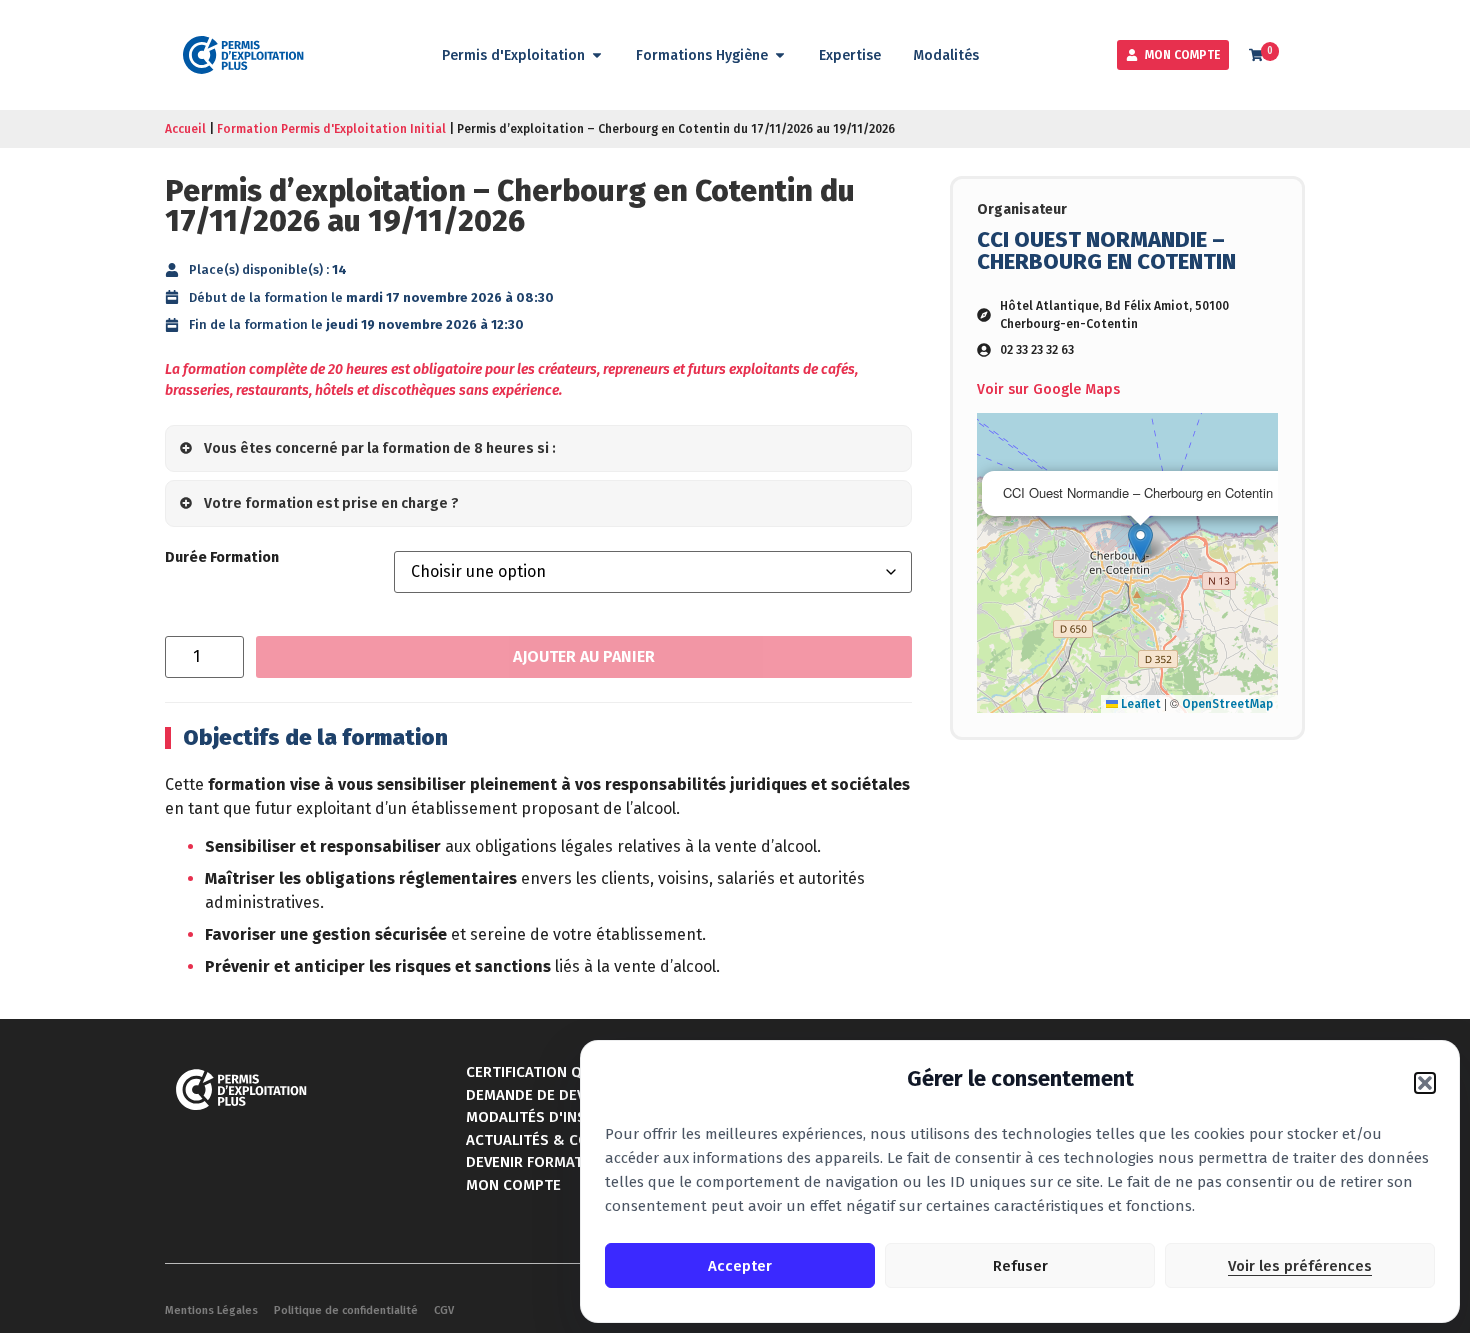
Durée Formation (222, 558)
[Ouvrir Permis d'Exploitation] (597, 55)
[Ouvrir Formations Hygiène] (780, 55)
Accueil (185, 129)
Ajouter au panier (584, 656)
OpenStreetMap (1227, 704)
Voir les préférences (1300, 1266)
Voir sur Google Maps (1048, 389)
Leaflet (1139, 704)
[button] (1425, 1083)
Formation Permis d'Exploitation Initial (331, 129)
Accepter (740, 1266)
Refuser (1020, 1266)
